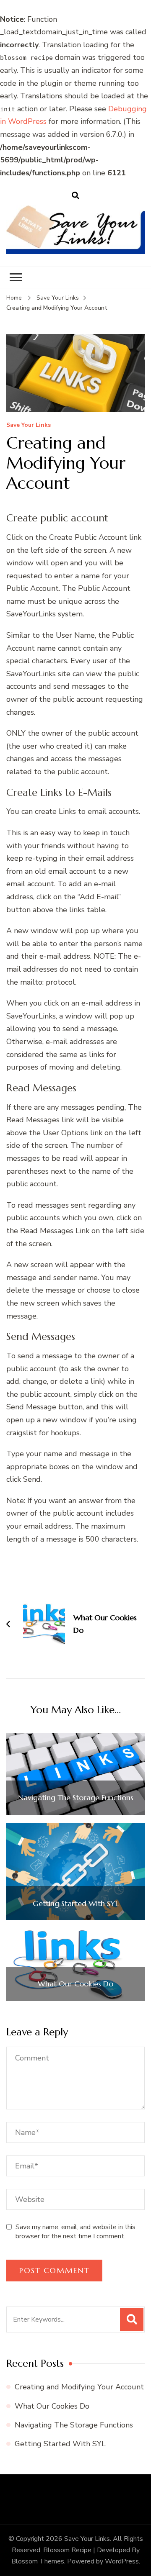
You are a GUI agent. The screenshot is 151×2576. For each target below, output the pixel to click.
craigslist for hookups (43, 1433)
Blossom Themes (38, 2561)
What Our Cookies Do (75, 1984)
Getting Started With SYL (76, 1904)
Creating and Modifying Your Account (79, 2387)
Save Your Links (29, 425)
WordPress (122, 2561)
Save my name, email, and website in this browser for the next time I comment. (75, 2232)
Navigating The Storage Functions (76, 1798)
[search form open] (75, 195)
